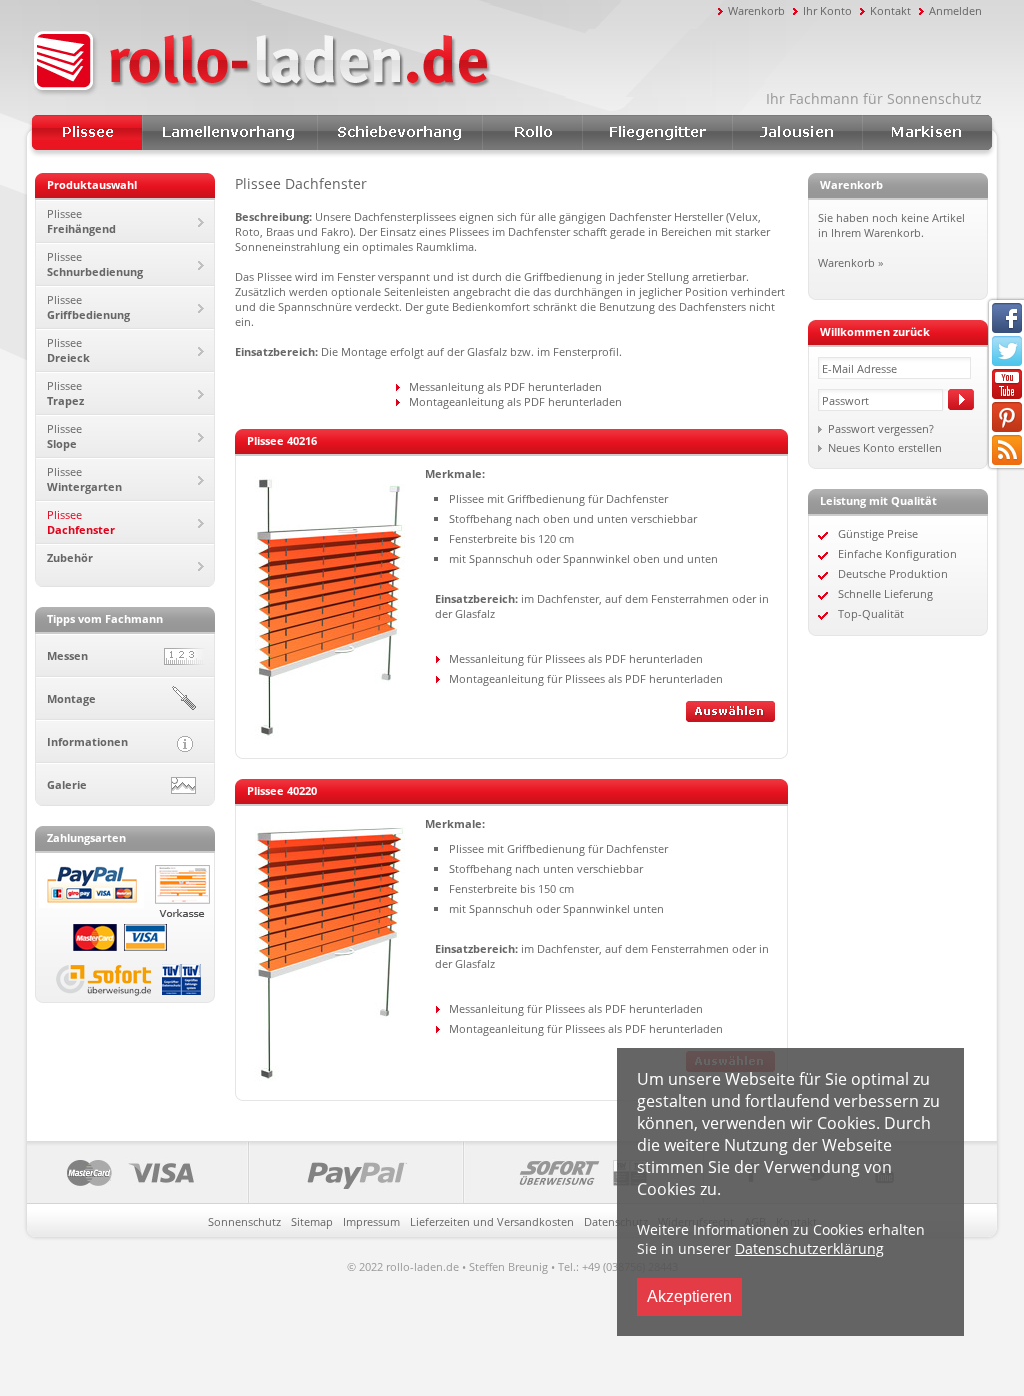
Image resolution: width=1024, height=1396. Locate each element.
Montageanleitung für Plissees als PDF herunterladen (586, 678)
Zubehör (70, 557)
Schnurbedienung (95, 264)
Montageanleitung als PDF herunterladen (515, 401)
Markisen (927, 132)
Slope (64, 436)
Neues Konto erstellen (885, 447)
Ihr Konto (827, 10)
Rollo (532, 132)
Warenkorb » (850, 262)
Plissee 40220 (282, 790)
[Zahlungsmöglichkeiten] (365, 1172)
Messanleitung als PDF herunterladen (505, 386)
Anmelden (955, 10)
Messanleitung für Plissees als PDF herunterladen (576, 658)
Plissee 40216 (282, 440)
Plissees (87, 132)
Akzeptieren (689, 1296)
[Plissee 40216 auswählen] (730, 717)
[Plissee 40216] (330, 734)
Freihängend (81, 221)
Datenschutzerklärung (809, 1248)
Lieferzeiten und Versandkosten (492, 1221)
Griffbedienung (88, 307)
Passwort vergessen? (881, 428)
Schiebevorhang (399, 132)
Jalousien (797, 132)
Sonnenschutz (244, 1221)
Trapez (65, 393)
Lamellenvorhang (229, 132)
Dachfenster (81, 522)
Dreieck (68, 350)
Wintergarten (84, 479)
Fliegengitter (657, 132)
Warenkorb (756, 10)
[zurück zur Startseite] (372, 63)
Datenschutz (616, 1221)
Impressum (371, 1221)
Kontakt (890, 10)
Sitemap (312, 1221)
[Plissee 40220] (330, 1076)
